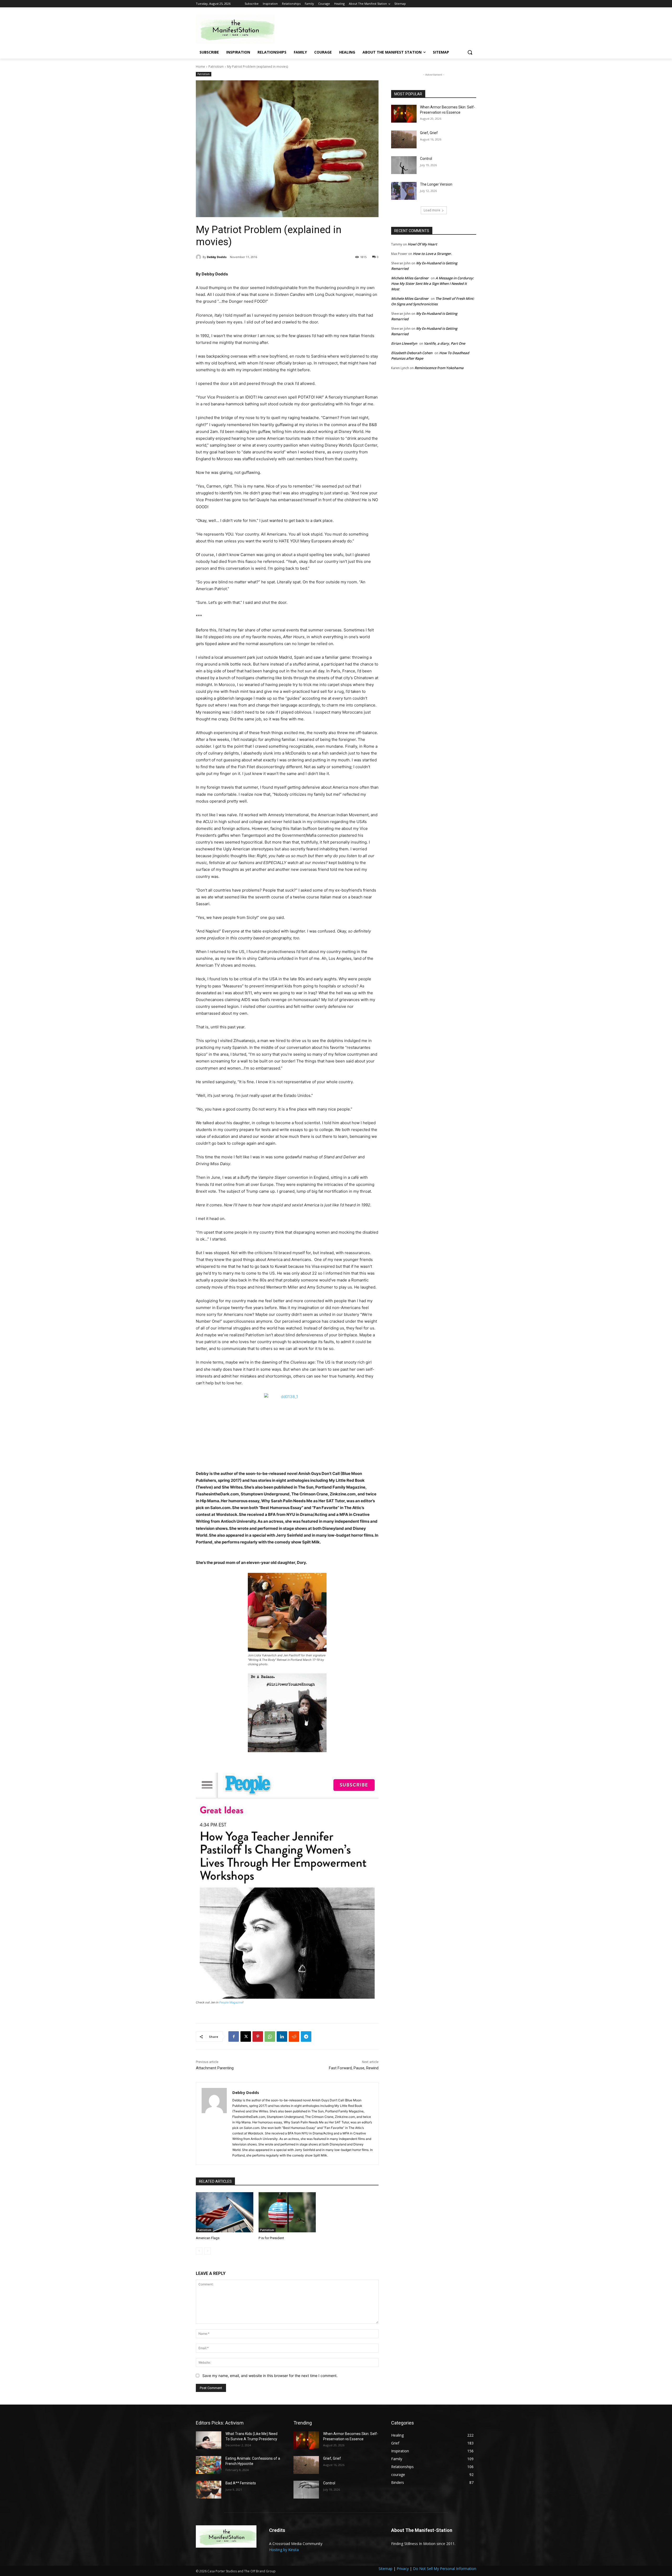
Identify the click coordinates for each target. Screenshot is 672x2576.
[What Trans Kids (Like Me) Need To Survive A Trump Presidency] (209, 2440)
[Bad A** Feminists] (209, 2490)
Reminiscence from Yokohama (439, 368)
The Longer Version (436, 184)
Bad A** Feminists (241, 2483)
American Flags (208, 2238)
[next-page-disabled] (208, 2251)
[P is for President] (287, 2212)
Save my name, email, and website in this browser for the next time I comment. (270, 2376)
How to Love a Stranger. (432, 254)
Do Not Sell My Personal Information (445, 2569)
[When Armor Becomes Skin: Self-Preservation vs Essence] (404, 114)
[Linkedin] (282, 2036)
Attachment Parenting (215, 2068)
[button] (470, 52)
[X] (246, 2036)
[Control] (404, 165)
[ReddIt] (294, 2036)
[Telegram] (306, 2036)
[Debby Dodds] (199, 257)
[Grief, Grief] (404, 139)
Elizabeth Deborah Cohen (412, 353)
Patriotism (216, 67)
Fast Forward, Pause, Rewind (354, 2068)
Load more (432, 210)
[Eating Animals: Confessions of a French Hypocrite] (209, 2465)
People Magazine (231, 2002)
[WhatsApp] (270, 2036)
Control (426, 159)
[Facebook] (234, 2036)
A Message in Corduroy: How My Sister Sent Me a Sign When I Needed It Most (432, 284)
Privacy (403, 2569)
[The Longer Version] (404, 191)
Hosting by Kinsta (284, 2550)
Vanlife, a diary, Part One (445, 343)
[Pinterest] (258, 2036)
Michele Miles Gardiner (410, 278)
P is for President (271, 2238)
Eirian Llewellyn (404, 343)
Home (200, 67)
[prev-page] (199, 2251)
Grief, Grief (429, 133)
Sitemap (385, 2569)
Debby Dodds (217, 257)
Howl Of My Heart (422, 244)
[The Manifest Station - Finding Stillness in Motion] (238, 29)
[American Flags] (225, 2212)
